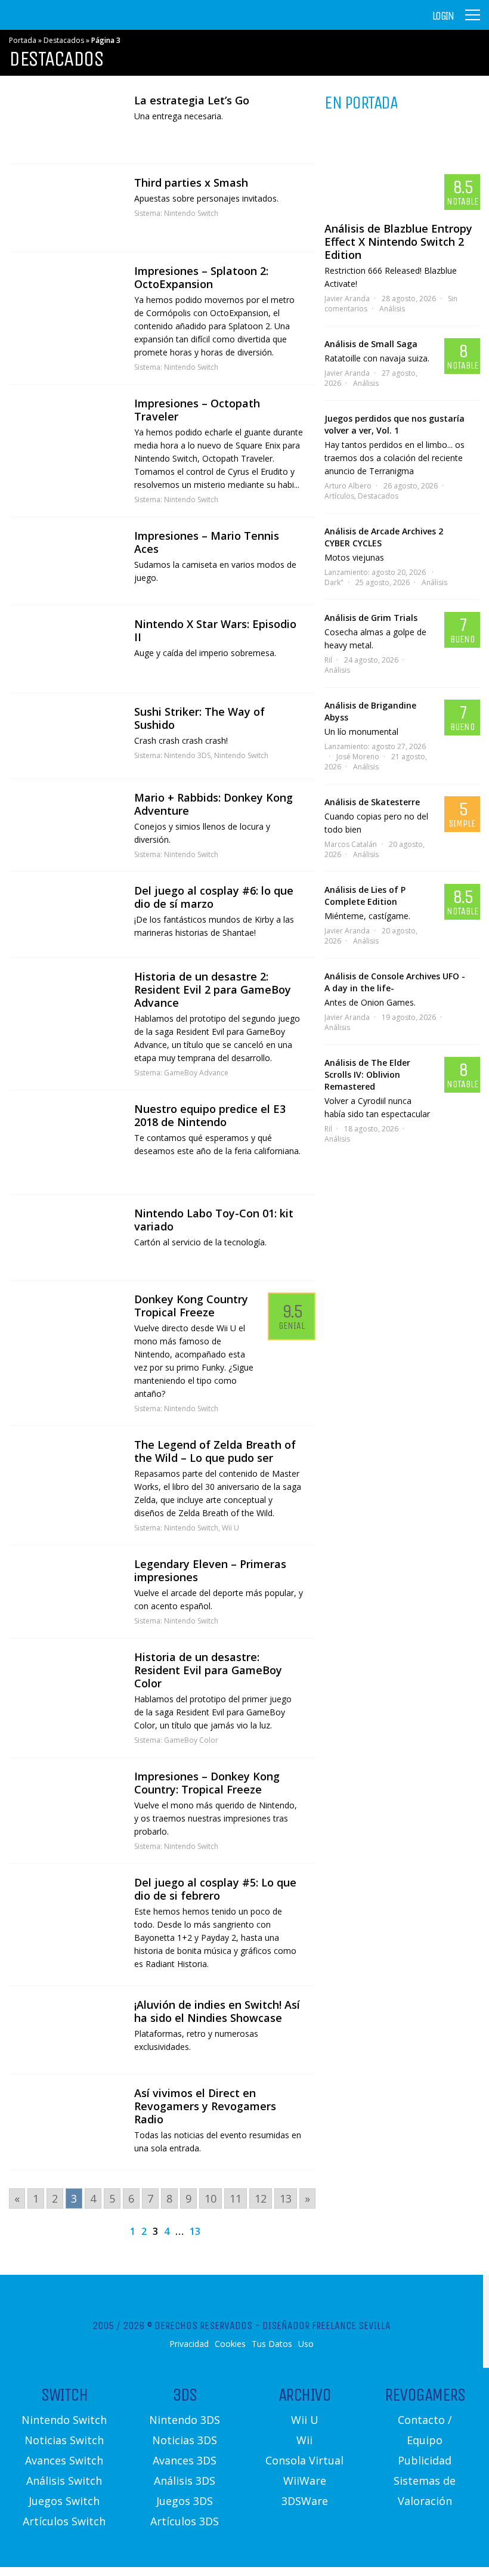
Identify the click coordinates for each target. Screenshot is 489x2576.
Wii (304, 2440)
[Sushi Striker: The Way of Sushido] (66, 736)
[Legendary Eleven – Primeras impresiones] (66, 1589)
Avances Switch (64, 2460)
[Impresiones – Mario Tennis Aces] (66, 561)
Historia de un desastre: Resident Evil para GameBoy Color (208, 1670)
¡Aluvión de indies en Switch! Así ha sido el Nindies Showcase (217, 2011)
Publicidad (425, 2460)
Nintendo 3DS (187, 755)
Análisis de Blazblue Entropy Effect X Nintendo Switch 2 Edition (398, 242)
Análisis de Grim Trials (371, 618)
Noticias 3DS (185, 2440)
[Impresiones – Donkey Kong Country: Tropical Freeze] (66, 1798)
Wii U (230, 1528)
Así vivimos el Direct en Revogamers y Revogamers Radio (205, 2106)
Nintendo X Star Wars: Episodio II (215, 630)
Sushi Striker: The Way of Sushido (199, 718)
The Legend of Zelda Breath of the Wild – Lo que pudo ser (215, 1451)
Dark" (334, 582)
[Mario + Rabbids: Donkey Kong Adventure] (66, 823)
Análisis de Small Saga (371, 344)
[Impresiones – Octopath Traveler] (66, 427)
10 (211, 2198)
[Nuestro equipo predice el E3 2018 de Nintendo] (66, 1142)
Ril (328, 660)
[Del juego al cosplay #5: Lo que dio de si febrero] (66, 1907)
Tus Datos (272, 2344)
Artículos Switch (64, 2521)
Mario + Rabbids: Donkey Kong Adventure (213, 804)
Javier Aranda (347, 299)
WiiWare (305, 2481)
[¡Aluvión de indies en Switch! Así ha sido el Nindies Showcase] (66, 2030)
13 (286, 2198)
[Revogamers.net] (60, 24)
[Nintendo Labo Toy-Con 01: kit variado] (66, 1237)
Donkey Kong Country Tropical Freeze (191, 1306)
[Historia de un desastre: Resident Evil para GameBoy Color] (66, 1679)
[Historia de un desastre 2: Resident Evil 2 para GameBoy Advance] (66, 999)
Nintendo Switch (191, 213)
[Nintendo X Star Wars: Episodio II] (66, 649)
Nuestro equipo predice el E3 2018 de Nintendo (210, 1115)
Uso (306, 2344)
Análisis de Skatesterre (372, 802)
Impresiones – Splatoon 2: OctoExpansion (201, 277)
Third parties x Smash (191, 183)
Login (443, 16)
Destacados (64, 40)
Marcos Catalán (351, 844)
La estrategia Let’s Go (192, 100)
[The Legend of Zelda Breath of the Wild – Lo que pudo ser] (66, 1469)
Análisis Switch (64, 2481)
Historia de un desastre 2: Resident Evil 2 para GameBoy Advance (213, 989)
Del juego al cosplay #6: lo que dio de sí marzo (214, 897)
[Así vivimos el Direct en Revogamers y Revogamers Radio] (66, 2113)
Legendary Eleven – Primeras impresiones (210, 1570)
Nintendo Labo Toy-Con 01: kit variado (214, 1220)
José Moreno (358, 757)
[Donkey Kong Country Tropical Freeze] (66, 1322)
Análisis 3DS (185, 2481)
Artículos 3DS (185, 2521)
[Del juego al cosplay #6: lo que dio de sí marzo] (66, 915)
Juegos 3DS (185, 2501)
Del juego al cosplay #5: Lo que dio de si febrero (215, 1889)
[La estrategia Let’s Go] (66, 123)
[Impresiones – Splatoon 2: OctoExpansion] (66, 296)
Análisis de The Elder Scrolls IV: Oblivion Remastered (367, 1074)
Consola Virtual (304, 2460)
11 (236, 2198)
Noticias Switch (64, 2440)
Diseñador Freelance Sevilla (326, 2325)
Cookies (230, 2344)
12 (261, 2198)
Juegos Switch (64, 2501)
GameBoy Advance (196, 1073)
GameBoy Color (191, 1740)
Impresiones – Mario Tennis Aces (207, 542)
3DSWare (305, 2501)
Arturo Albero (348, 486)
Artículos (339, 496)
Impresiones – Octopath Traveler (197, 410)
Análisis (392, 309)
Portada (23, 40)
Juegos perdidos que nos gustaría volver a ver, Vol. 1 (394, 424)
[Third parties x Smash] (66, 208)
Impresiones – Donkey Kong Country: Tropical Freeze (207, 1783)
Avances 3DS (185, 2460)
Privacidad (189, 2344)
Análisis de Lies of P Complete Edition (365, 896)
